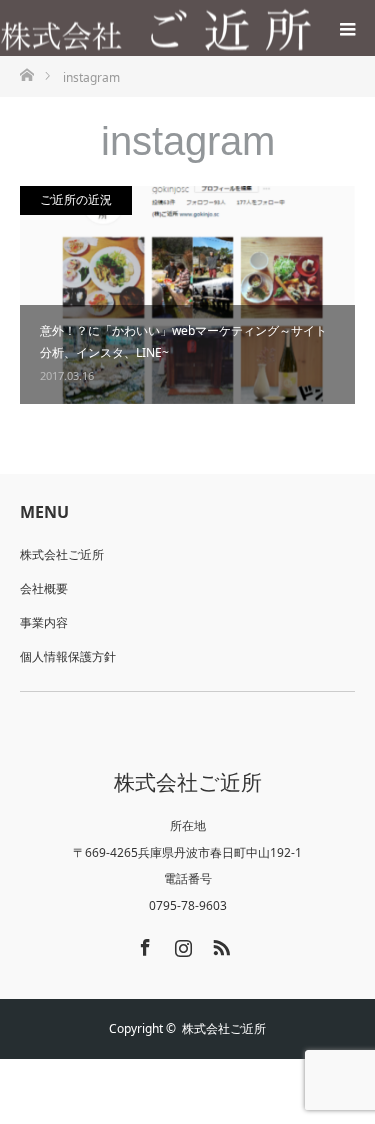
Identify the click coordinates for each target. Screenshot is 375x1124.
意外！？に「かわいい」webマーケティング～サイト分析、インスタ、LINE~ (183, 341)
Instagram (181, 944)
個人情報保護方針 (68, 656)
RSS (219, 944)
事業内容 (44, 622)
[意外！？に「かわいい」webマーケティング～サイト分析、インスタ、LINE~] (187, 295)
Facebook (143, 944)
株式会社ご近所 (62, 554)
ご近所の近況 (76, 199)
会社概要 (44, 588)
